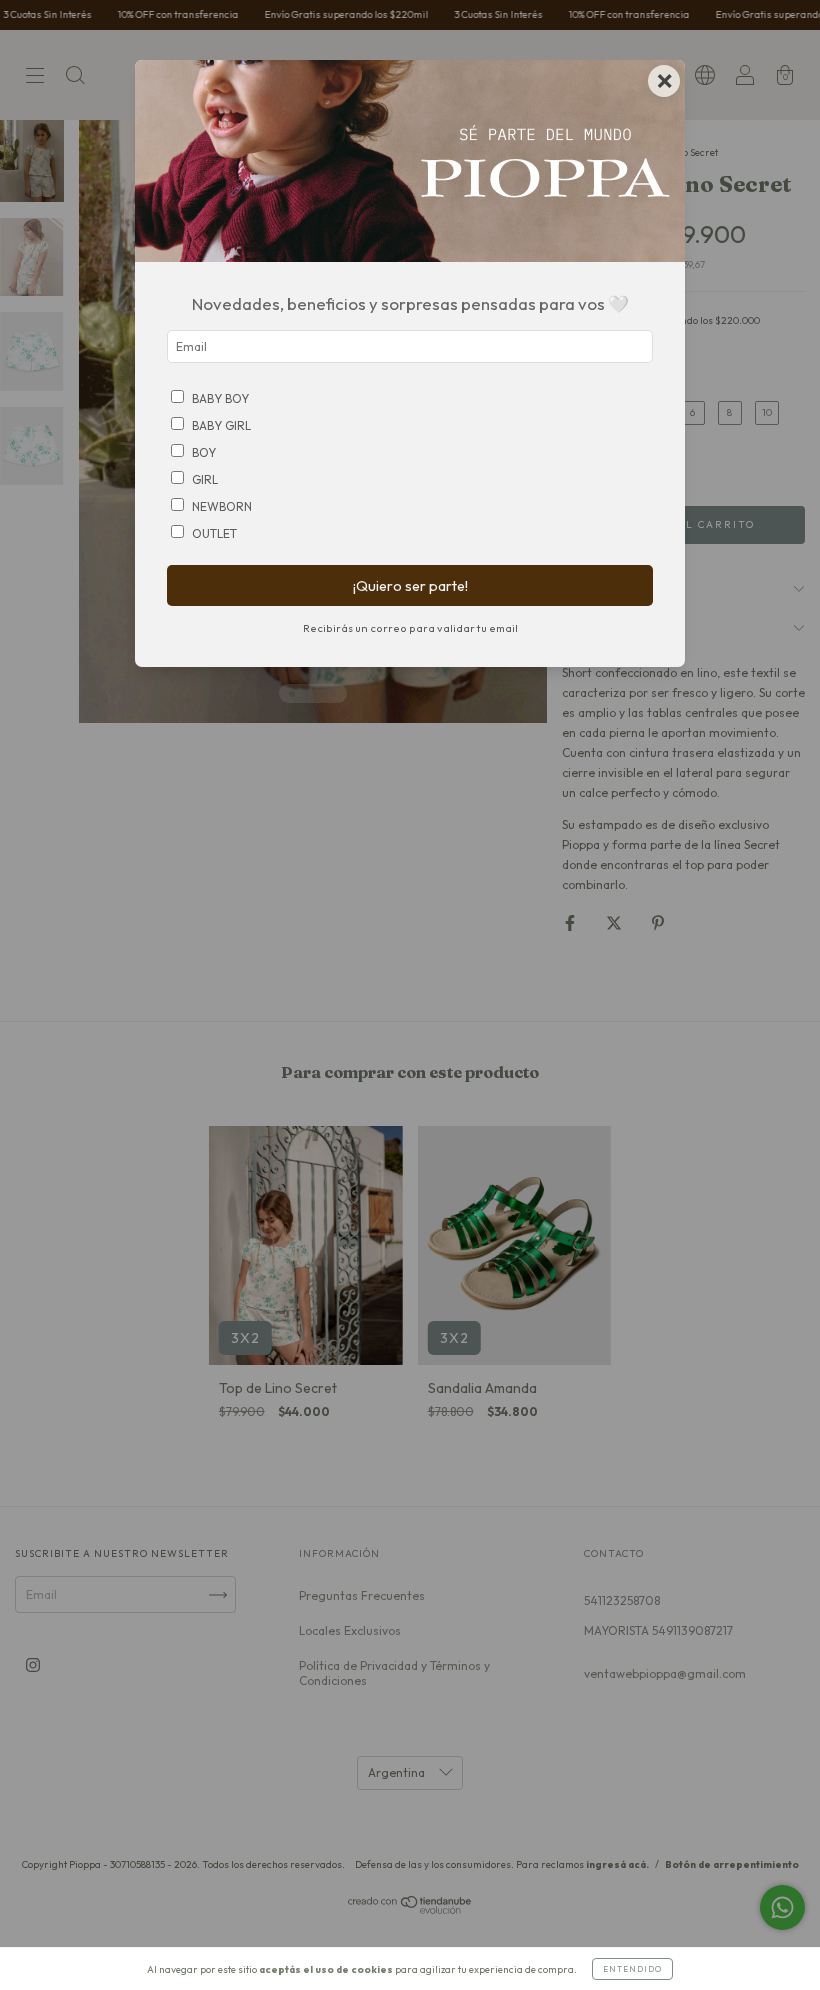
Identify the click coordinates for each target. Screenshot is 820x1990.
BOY (204, 452)
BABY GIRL (221, 425)
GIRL (205, 479)
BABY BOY (220, 398)
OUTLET (214, 533)
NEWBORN (222, 506)
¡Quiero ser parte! (410, 586)
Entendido (632, 1969)
